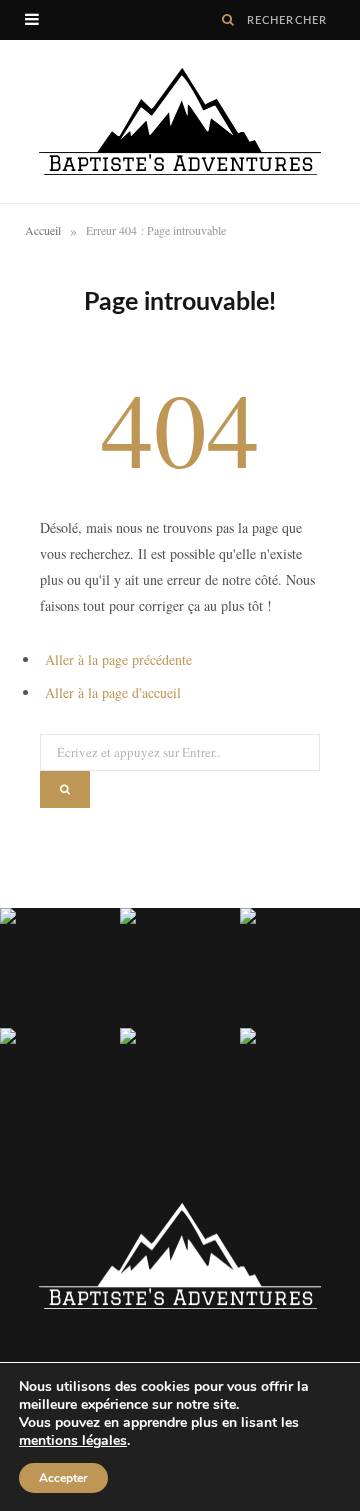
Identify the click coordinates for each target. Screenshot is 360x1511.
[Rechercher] (228, 20)
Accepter (63, 1478)
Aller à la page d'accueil (113, 692)
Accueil (43, 230)
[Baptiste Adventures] (180, 121)
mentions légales (73, 1440)
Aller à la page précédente (118, 659)
